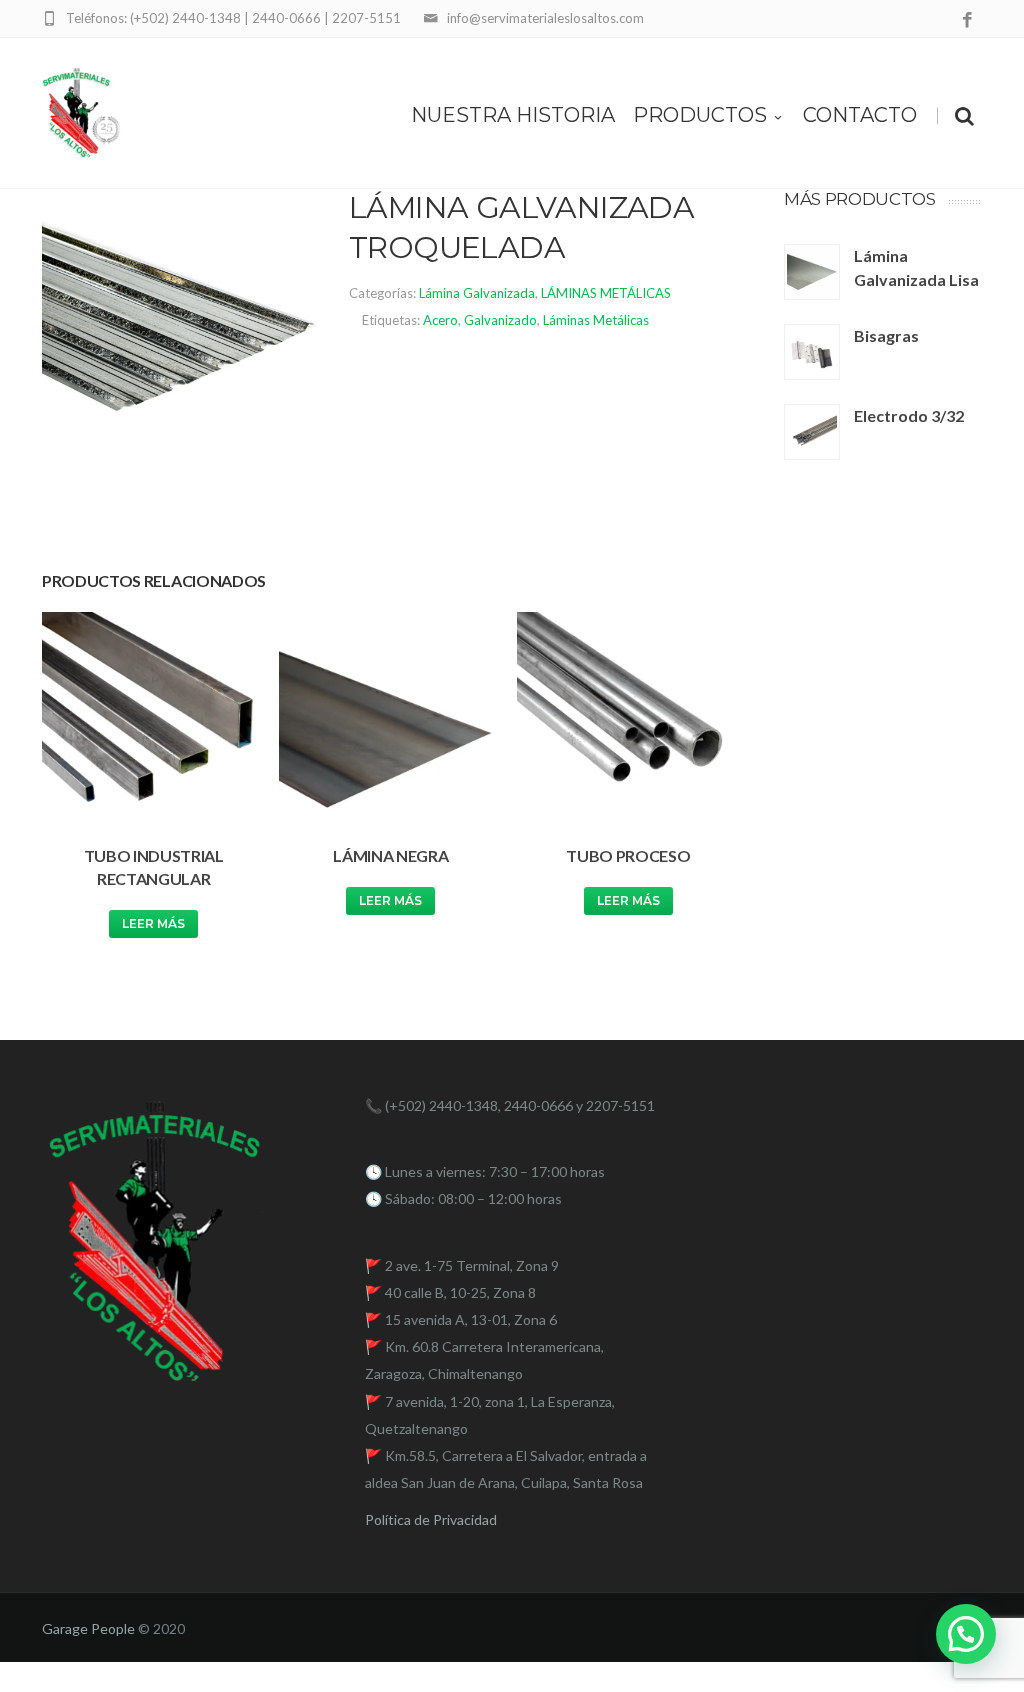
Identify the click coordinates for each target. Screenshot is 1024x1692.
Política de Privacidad (431, 1519)
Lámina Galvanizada (477, 293)
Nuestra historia (513, 115)
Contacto (860, 115)
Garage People (88, 1628)
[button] (966, 1634)
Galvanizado (500, 320)
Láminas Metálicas (596, 320)
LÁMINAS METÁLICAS (606, 293)
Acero (440, 320)
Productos (700, 115)
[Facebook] (967, 20)
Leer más (153, 923)
